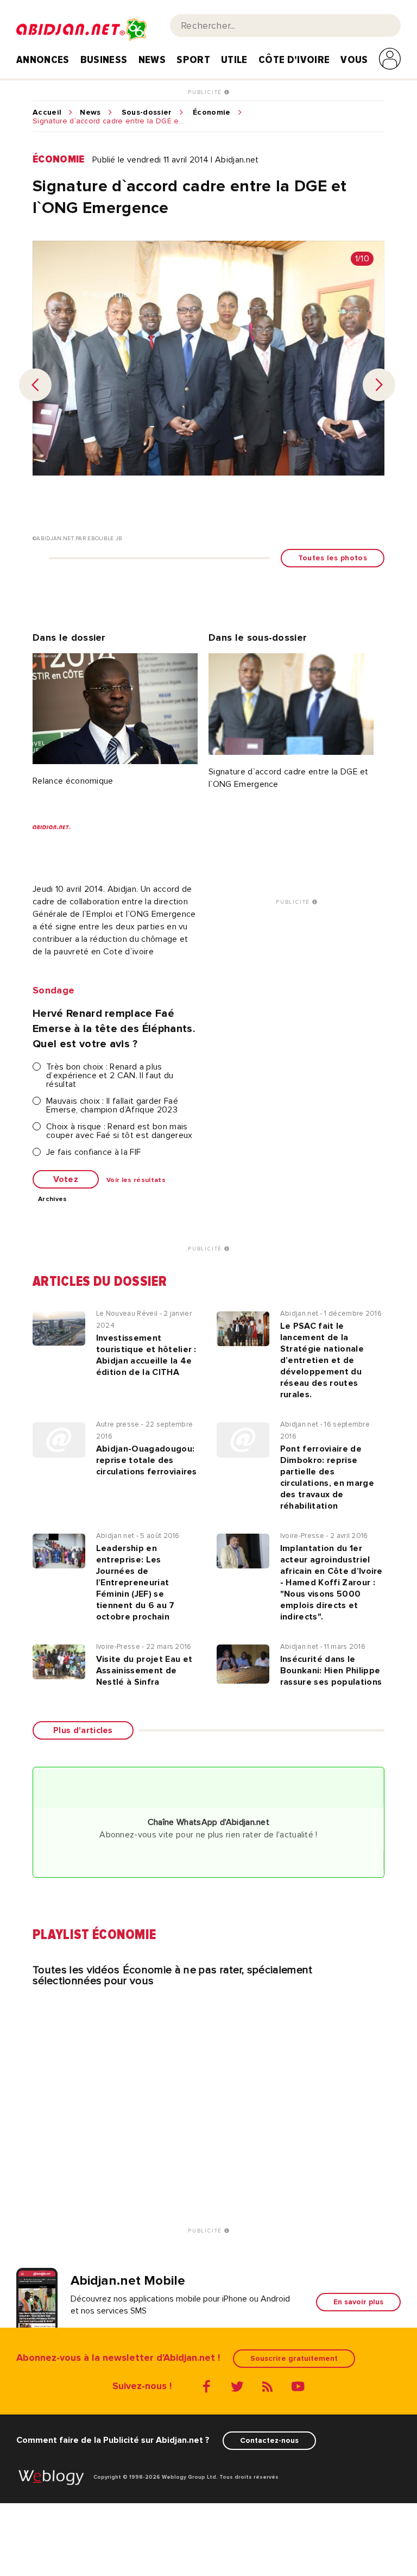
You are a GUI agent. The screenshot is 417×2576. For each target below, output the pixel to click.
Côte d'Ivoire (294, 60)
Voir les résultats (136, 1180)
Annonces (43, 60)
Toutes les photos (333, 558)
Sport (193, 60)
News (152, 60)
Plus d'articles (83, 1730)
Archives (53, 1199)
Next (379, 385)
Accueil (47, 112)
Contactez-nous (269, 2440)
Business (104, 60)
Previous (35, 385)
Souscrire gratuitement (294, 2358)
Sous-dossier (147, 112)
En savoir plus (358, 2302)
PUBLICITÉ (206, 92)
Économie (212, 112)
